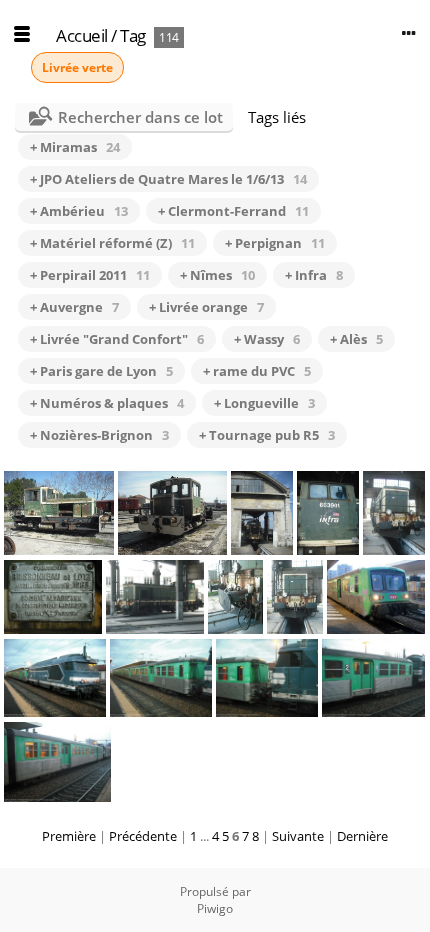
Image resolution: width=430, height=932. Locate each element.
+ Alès (356, 339)
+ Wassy (267, 339)
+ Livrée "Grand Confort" (117, 339)
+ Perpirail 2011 (90, 275)
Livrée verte (77, 67)
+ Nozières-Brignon (99, 435)
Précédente (143, 836)
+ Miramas (75, 147)
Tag (133, 35)
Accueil (82, 35)
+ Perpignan (275, 243)
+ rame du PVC (257, 371)
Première (69, 836)
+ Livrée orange (206, 307)
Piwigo (215, 908)
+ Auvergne (74, 307)
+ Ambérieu (79, 211)
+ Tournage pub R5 (267, 435)
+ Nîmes (217, 275)
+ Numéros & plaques (107, 403)
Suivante (298, 836)
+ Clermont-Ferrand (233, 211)
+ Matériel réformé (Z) (112, 243)
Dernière (362, 836)
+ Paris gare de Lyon (101, 371)
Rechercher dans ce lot (140, 117)
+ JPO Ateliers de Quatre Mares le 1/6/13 (168, 179)
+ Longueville (264, 403)
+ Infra (314, 275)
